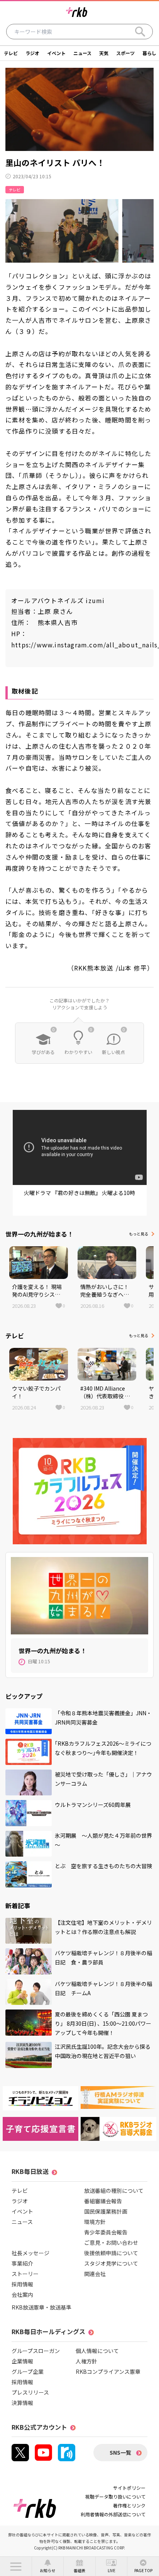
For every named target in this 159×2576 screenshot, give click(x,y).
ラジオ (32, 53)
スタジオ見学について (111, 2263)
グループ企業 (28, 2372)
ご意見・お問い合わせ (111, 2242)
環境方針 (95, 2222)
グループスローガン (36, 2351)
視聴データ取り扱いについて (115, 2496)
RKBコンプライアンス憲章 (108, 2372)
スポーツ (125, 53)
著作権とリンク (129, 2505)
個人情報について (97, 2351)
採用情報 (22, 2284)
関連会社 (95, 2274)
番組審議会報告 (103, 2201)
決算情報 (22, 2403)
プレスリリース (30, 2392)
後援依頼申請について (111, 2253)
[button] (16, 2566)
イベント (56, 53)
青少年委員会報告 (106, 2232)
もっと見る (139, 1234)
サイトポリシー (129, 2488)
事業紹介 (22, 2263)
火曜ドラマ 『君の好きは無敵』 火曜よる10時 (79, 1193)
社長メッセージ (30, 2253)
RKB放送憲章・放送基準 (41, 2307)
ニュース (82, 53)
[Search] (140, 32)
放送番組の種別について (114, 2191)
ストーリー (25, 2274)
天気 (104, 53)
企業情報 (22, 2361)
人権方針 (86, 2361)
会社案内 (22, 2294)
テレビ (11, 53)
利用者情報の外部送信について (113, 2514)
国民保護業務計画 (106, 2211)
